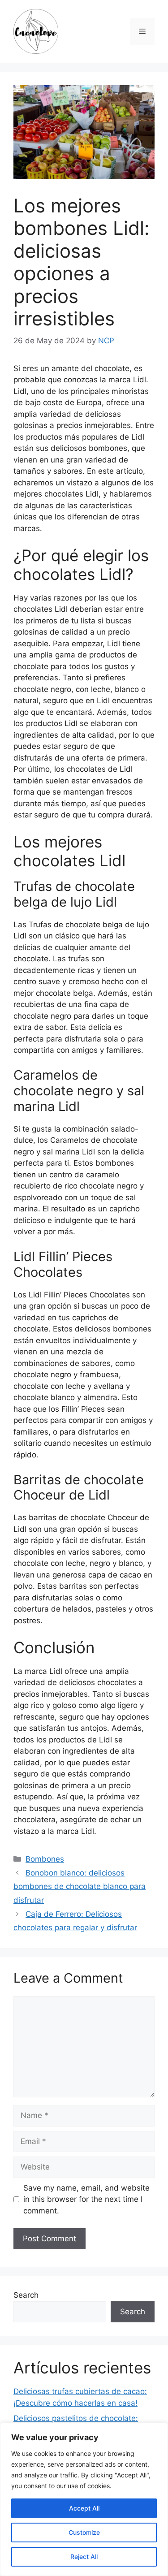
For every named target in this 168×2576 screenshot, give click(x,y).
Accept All (84, 2508)
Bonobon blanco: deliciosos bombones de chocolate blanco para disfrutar (80, 1887)
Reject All (84, 2557)
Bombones (45, 1859)
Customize (84, 2532)
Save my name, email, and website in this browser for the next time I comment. (86, 2199)
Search (26, 2295)
